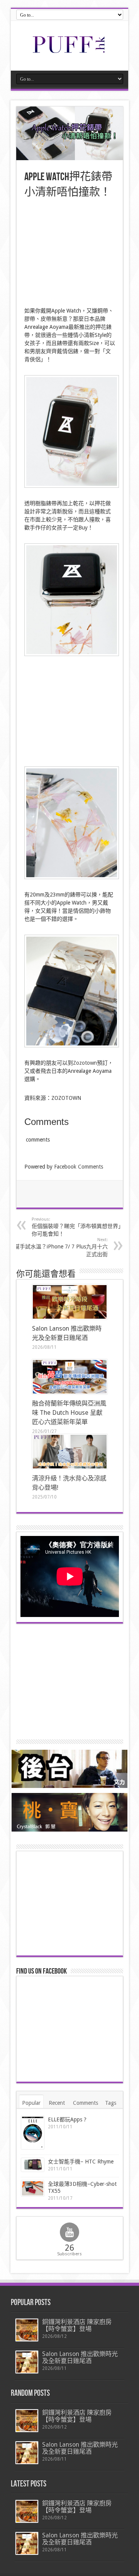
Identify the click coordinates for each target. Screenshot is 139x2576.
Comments (86, 2103)
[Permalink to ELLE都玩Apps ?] (33, 2133)
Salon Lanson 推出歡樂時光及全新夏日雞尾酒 (80, 2357)
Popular (31, 2103)
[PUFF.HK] (69, 51)
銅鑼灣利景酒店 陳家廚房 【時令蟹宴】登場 (77, 2325)
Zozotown (85, 1063)
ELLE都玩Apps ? (67, 2119)
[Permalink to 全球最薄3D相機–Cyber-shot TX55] (33, 2188)
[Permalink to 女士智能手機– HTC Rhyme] (33, 2165)
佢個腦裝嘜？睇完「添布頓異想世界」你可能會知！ (78, 1227)
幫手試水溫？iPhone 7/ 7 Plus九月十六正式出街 (61, 1247)
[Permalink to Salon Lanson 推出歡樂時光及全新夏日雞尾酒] (70, 1302)
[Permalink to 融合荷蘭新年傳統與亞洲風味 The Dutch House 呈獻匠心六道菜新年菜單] (70, 1377)
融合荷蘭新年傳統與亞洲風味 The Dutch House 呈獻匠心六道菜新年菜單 (69, 1413)
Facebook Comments (79, 1167)
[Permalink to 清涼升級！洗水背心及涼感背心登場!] (70, 1452)
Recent (57, 2103)
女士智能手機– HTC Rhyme (81, 2162)
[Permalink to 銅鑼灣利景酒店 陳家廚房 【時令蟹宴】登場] (27, 2330)
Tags (111, 2103)
